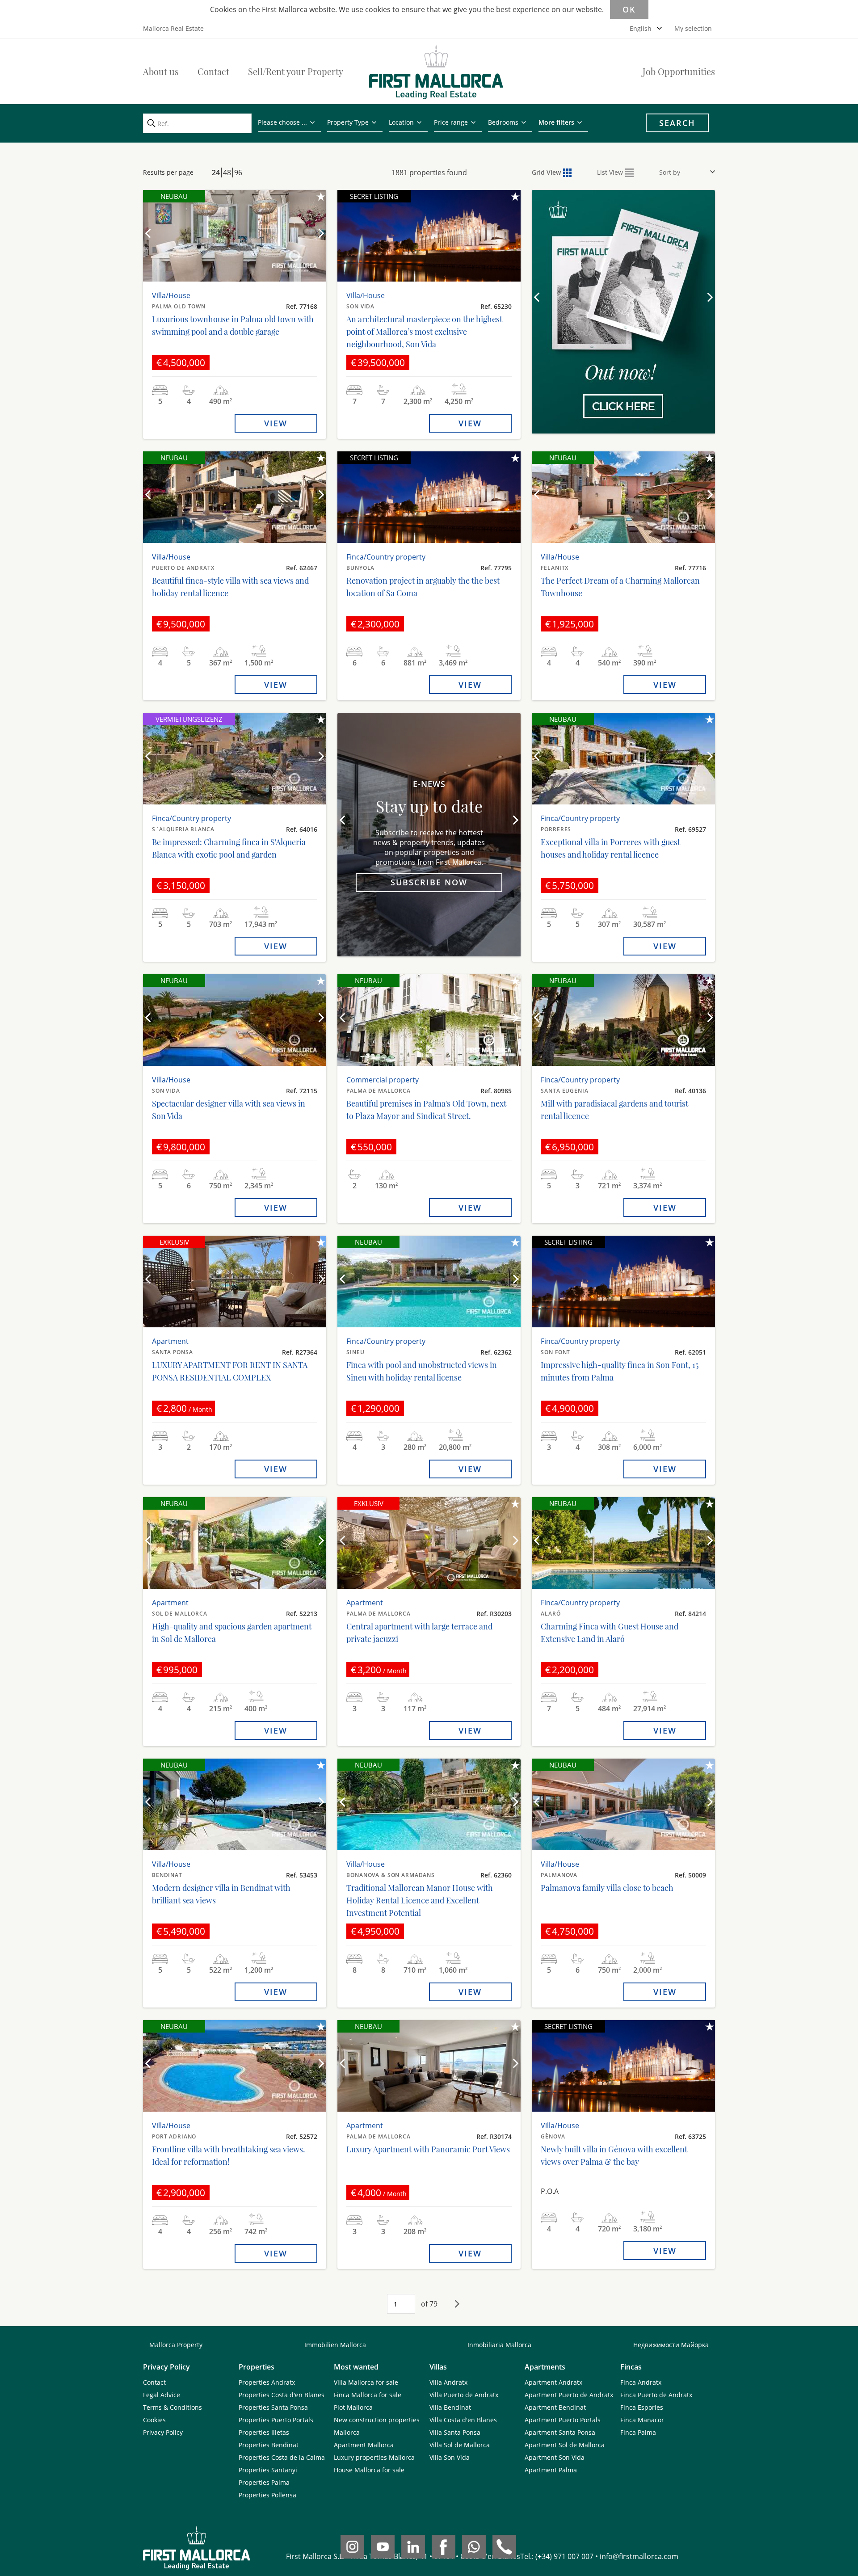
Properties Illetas (264, 2432)
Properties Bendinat (269, 2445)
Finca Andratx (641, 2382)
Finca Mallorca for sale (368, 2395)
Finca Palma (638, 2432)
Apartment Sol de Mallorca (565, 2445)
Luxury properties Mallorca (374, 2457)
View (276, 423)
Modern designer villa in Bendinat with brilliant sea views (221, 1894)
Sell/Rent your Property (296, 71)
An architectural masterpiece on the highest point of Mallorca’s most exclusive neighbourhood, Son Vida (424, 332)
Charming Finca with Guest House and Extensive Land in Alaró (610, 1633)
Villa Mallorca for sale (366, 2382)
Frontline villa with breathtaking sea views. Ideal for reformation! (229, 2155)
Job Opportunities (679, 71)
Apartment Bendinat (555, 2407)
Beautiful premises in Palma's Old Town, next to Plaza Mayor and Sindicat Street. (426, 1110)
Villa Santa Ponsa (455, 2432)
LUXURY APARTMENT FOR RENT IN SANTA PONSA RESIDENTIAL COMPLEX (230, 1371)
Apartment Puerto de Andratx (569, 2395)
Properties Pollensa (267, 2495)
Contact (213, 71)
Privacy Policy (163, 2432)
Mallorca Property (176, 2345)
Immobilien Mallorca (335, 2345)
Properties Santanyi (268, 2470)
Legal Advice (162, 2395)
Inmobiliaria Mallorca (499, 2345)
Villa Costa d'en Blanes (463, 2420)
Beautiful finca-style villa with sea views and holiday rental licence (230, 587)
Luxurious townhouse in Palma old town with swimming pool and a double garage (233, 325)
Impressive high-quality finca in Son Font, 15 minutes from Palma (620, 1371)
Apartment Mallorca (364, 2445)
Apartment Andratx (553, 2382)
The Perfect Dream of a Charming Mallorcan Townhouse (620, 587)
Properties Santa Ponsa (273, 2407)
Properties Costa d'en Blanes (282, 2395)
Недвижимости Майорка (671, 2345)
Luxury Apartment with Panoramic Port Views (428, 2149)
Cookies (154, 2420)
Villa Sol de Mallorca (460, 2445)
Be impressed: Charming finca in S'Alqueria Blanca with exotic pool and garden (229, 848)
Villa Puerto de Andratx (464, 2395)
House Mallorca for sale (369, 2470)
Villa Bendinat (450, 2407)
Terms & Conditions (172, 2407)
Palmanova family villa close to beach (607, 1888)
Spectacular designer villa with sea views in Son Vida (229, 1110)
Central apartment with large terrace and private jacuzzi (419, 1633)
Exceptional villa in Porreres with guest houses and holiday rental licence (610, 848)
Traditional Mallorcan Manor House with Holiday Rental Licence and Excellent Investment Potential (420, 1900)
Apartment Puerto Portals (563, 2420)
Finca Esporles (642, 2407)
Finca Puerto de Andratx (656, 2395)
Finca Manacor (642, 2420)
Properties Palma (264, 2482)
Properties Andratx (267, 2382)
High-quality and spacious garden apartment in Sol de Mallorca (232, 1633)
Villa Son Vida (450, 2457)
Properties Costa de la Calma (282, 2457)
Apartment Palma (551, 2470)
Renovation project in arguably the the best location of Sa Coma (423, 587)
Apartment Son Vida (555, 2457)
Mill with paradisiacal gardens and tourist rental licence (614, 1110)
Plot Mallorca (353, 2407)
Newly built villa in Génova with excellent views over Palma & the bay (614, 2155)
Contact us (623, 374)
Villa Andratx (448, 2382)
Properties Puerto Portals (276, 2420)
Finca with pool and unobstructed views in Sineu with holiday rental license (422, 1371)
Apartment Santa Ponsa (560, 2432)
